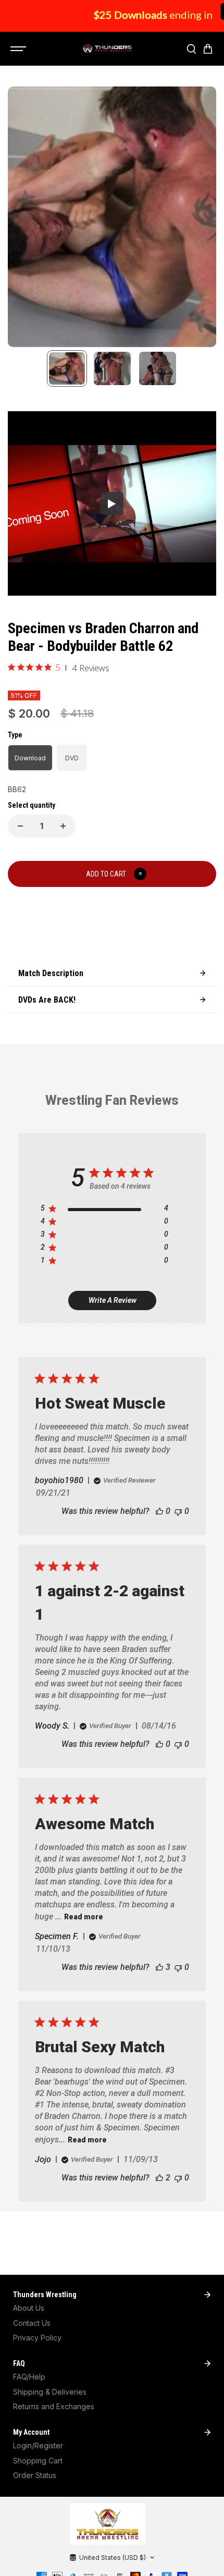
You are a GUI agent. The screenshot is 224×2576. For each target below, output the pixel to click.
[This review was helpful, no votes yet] (159, 1511)
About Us (29, 2308)
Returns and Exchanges (54, 2406)
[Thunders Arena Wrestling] (107, 49)
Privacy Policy (37, 2338)
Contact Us (32, 2323)
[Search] (191, 49)
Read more (84, 1917)
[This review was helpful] (159, 1967)
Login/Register (38, 2445)
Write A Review (113, 1300)
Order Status (35, 2475)
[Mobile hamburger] (19, 49)
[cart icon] (208, 49)
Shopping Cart (38, 2461)
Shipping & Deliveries (50, 2392)
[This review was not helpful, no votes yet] (178, 1511)
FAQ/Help (29, 2377)
